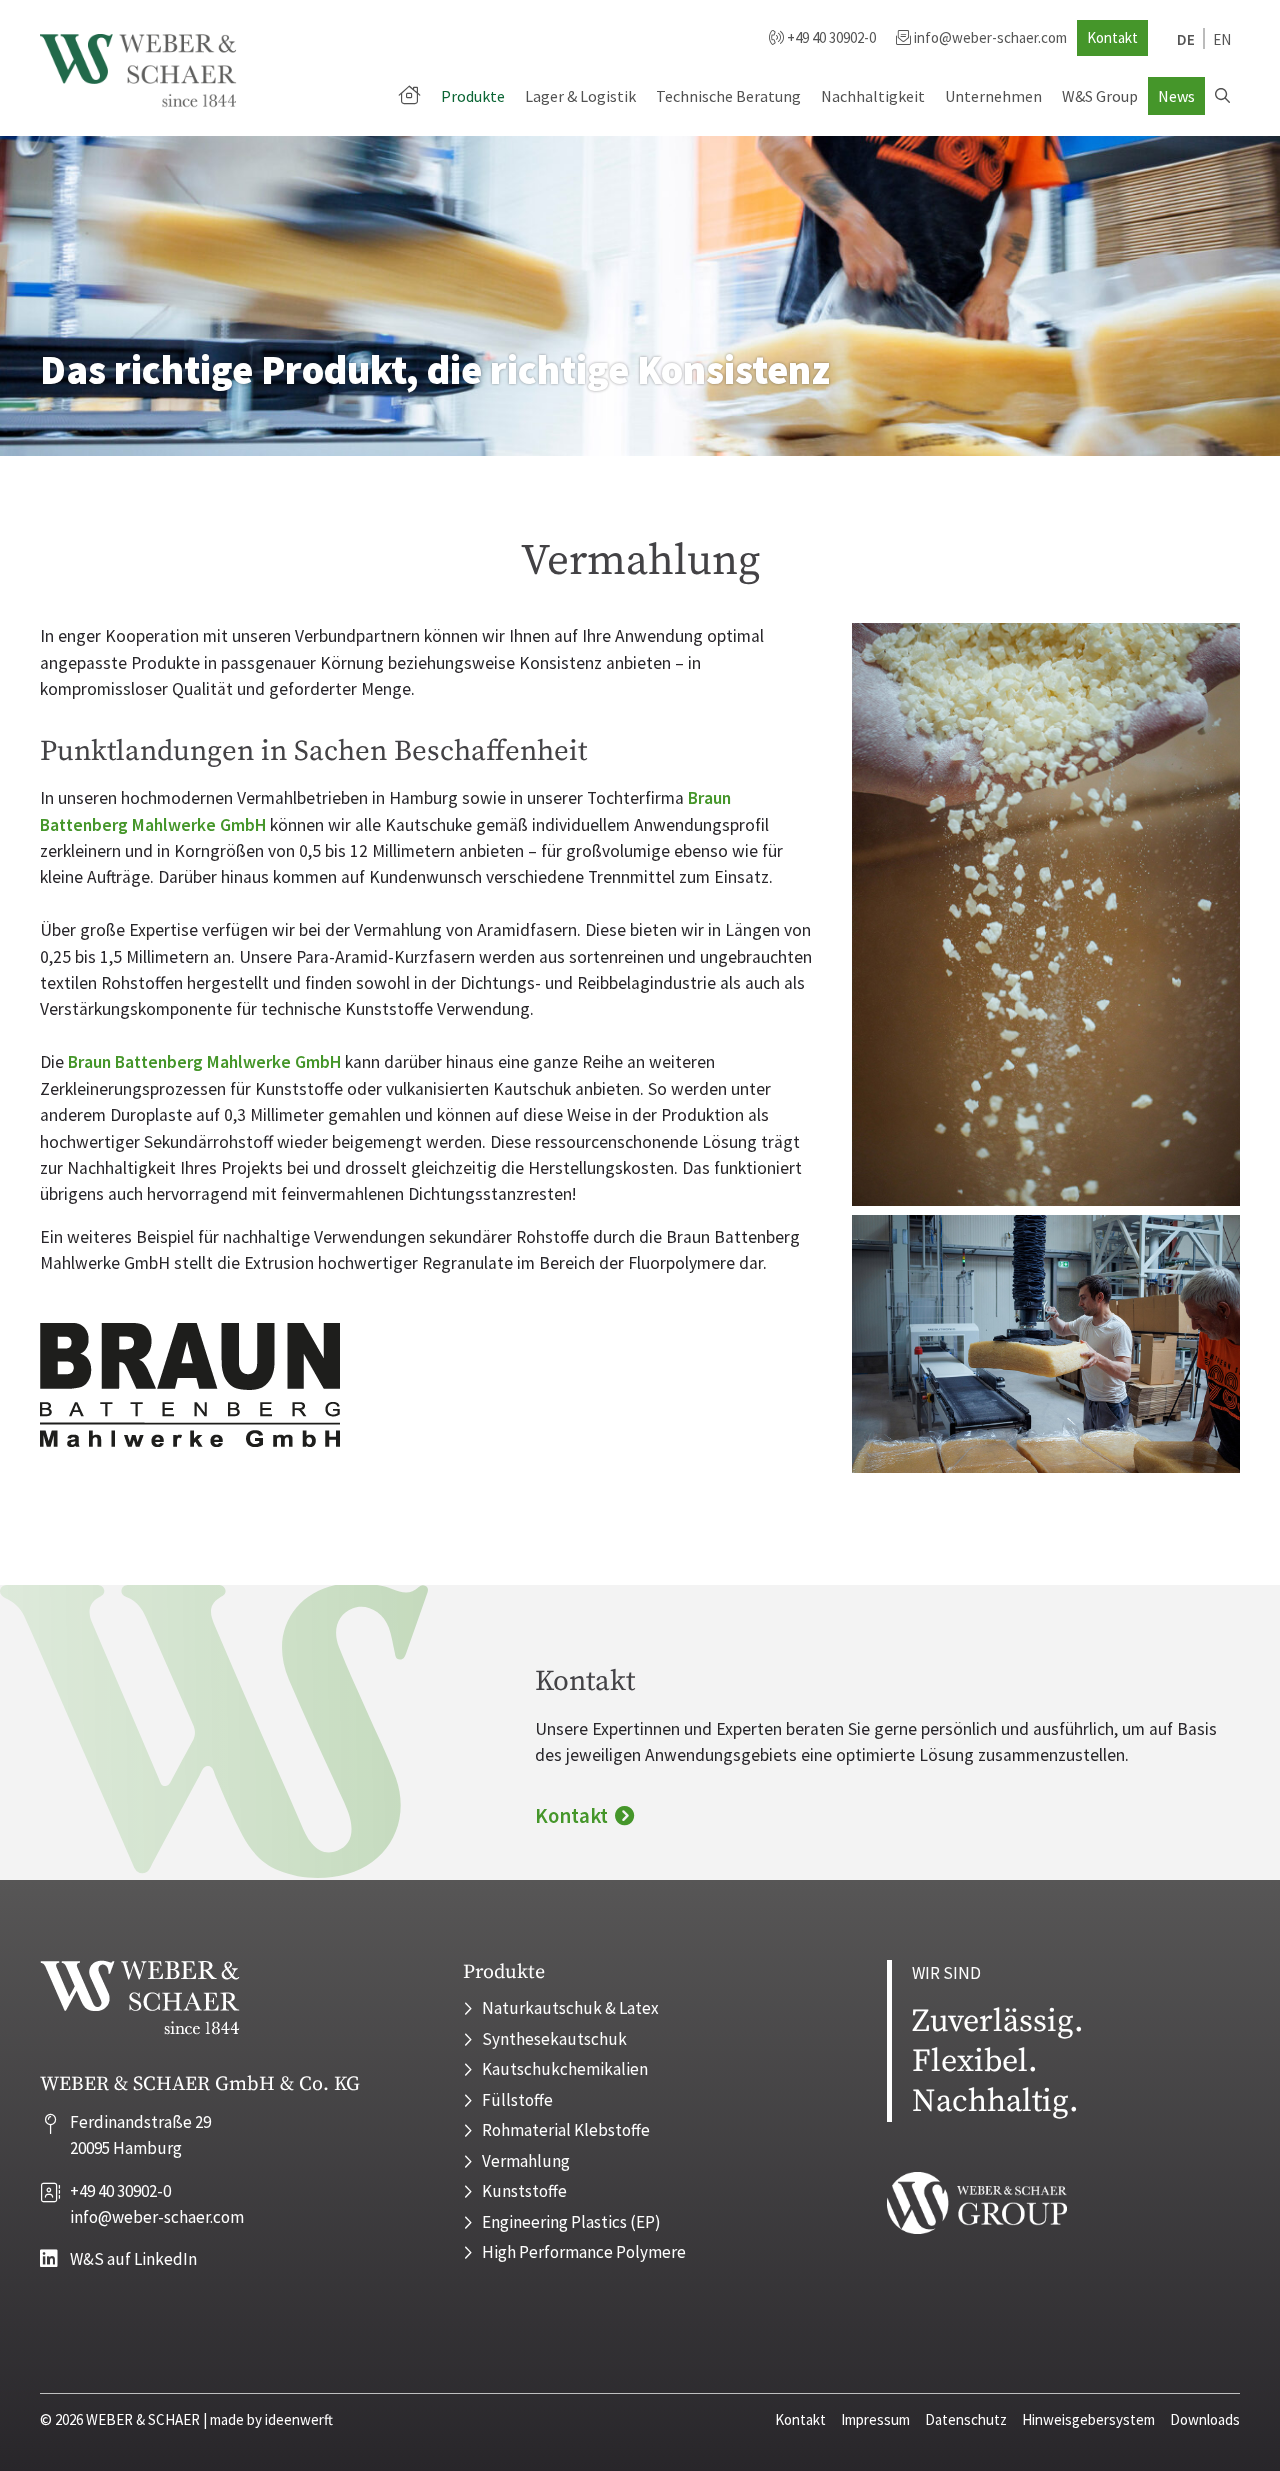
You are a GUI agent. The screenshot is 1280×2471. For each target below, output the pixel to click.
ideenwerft (299, 2419)
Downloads (1205, 2419)
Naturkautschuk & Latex (570, 2008)
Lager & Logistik (580, 96)
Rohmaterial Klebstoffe (566, 2130)
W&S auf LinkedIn (133, 2259)
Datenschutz (966, 2419)
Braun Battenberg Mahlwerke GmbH (204, 1062)
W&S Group (1100, 96)
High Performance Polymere (584, 2252)
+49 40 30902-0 (830, 37)
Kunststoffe (524, 2191)
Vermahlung (526, 2161)
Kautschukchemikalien (565, 2069)
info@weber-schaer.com (990, 37)
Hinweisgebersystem (1088, 2419)
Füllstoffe (517, 2100)
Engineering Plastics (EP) (571, 2222)
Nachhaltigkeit (873, 96)
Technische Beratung (728, 96)
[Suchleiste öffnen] (1222, 96)
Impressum (875, 2419)
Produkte (473, 96)
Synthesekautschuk (554, 2039)
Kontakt (1112, 37)
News (1176, 96)
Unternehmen (993, 96)
